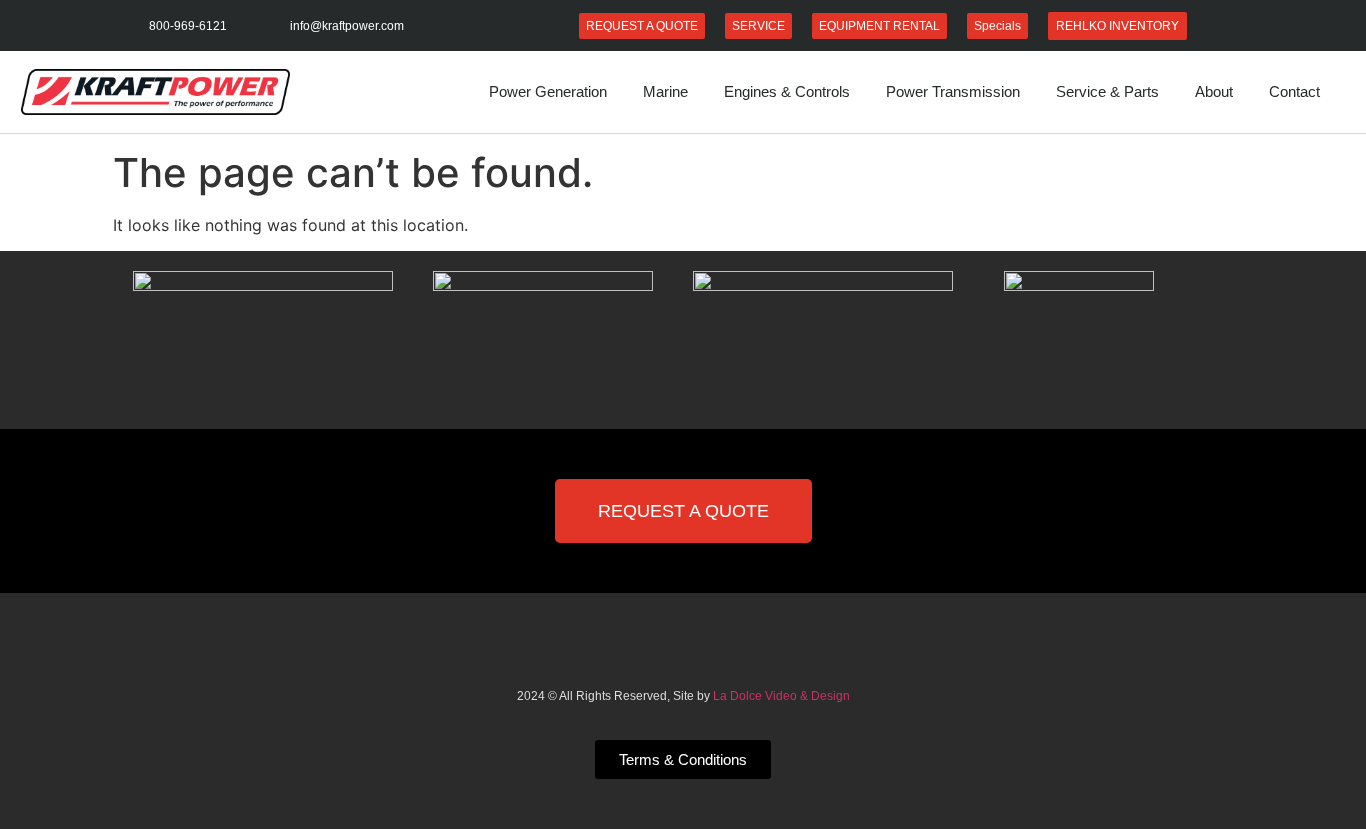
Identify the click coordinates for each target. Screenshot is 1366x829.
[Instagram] (729, 655)
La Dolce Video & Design (781, 696)
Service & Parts (1107, 92)
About (1214, 92)
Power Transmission (953, 92)
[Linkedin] (683, 655)
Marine (665, 92)
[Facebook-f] (637, 655)
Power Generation (548, 92)
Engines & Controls (787, 92)
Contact (1294, 92)
